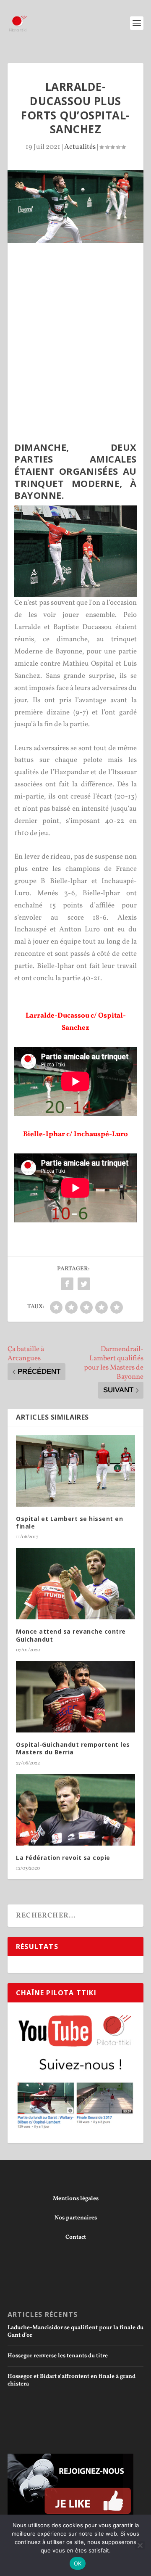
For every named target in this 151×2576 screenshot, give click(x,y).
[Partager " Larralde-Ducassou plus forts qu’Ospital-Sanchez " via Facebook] (67, 1284)
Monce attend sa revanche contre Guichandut (71, 1635)
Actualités (80, 147)
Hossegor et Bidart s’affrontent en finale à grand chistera (72, 2380)
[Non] (140, 2545)
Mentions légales (76, 2199)
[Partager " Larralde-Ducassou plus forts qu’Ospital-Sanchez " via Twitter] (84, 1284)
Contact (76, 2237)
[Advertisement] (75, 323)
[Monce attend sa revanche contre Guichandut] (75, 1584)
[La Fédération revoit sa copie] (75, 1810)
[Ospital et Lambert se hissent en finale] (75, 1470)
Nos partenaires (76, 2218)
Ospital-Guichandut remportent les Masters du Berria (73, 1748)
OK (78, 2563)
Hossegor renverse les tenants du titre (58, 2356)
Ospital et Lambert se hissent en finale (69, 1522)
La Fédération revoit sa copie (63, 1858)
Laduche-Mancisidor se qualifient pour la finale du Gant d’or (75, 2331)
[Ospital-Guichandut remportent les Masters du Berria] (75, 1697)
